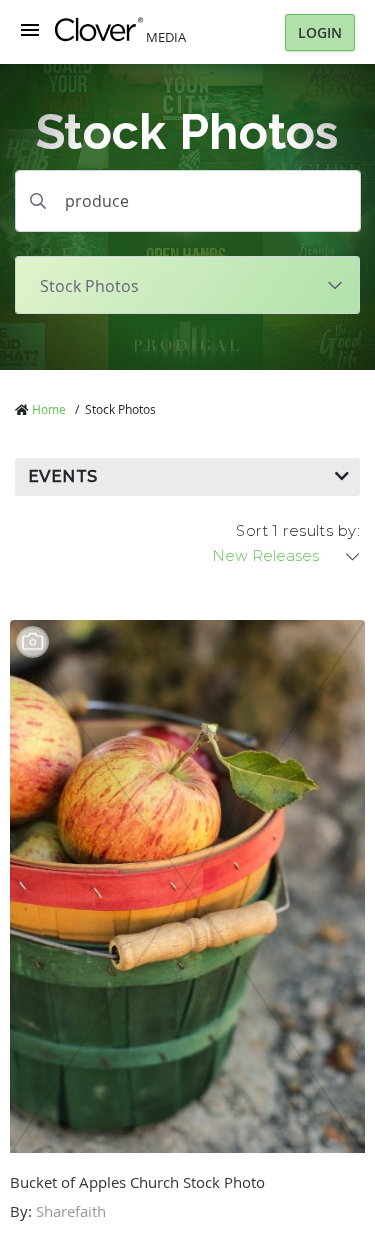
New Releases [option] (265, 556)
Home (49, 409)
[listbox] (287, 556)
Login (320, 32)
